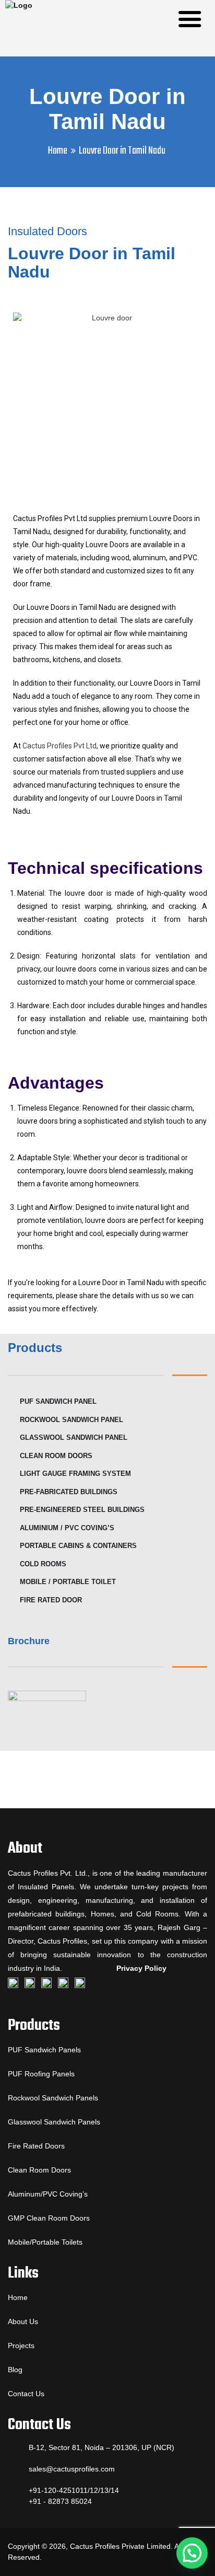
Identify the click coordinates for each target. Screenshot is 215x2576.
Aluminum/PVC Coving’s (48, 2194)
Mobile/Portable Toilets (45, 2242)
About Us (23, 2321)
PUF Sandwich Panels (44, 2050)
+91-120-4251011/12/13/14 (74, 2490)
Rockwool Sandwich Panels (53, 2098)
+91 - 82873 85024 (60, 2501)
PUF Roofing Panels (41, 2074)
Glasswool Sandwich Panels (54, 2122)
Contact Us (26, 2394)
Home (58, 151)
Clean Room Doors (39, 2170)
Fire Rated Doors (36, 2146)
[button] (192, 2553)
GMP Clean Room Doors (49, 2218)
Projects (21, 2346)
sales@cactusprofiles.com (72, 2469)
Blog (15, 2370)
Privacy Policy (141, 1968)
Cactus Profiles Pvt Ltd (59, 746)
